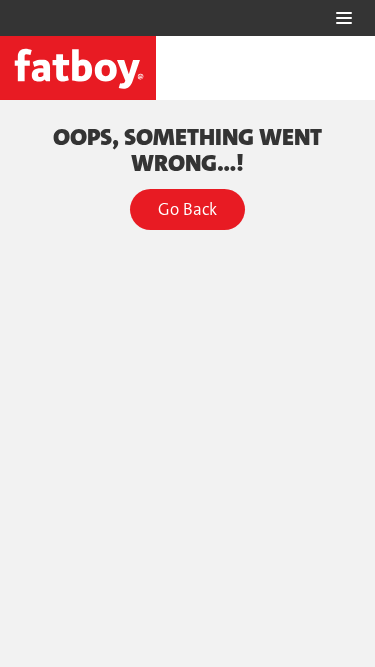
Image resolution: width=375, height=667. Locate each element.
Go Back (187, 209)
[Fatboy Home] (78, 68)
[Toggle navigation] (344, 18)
